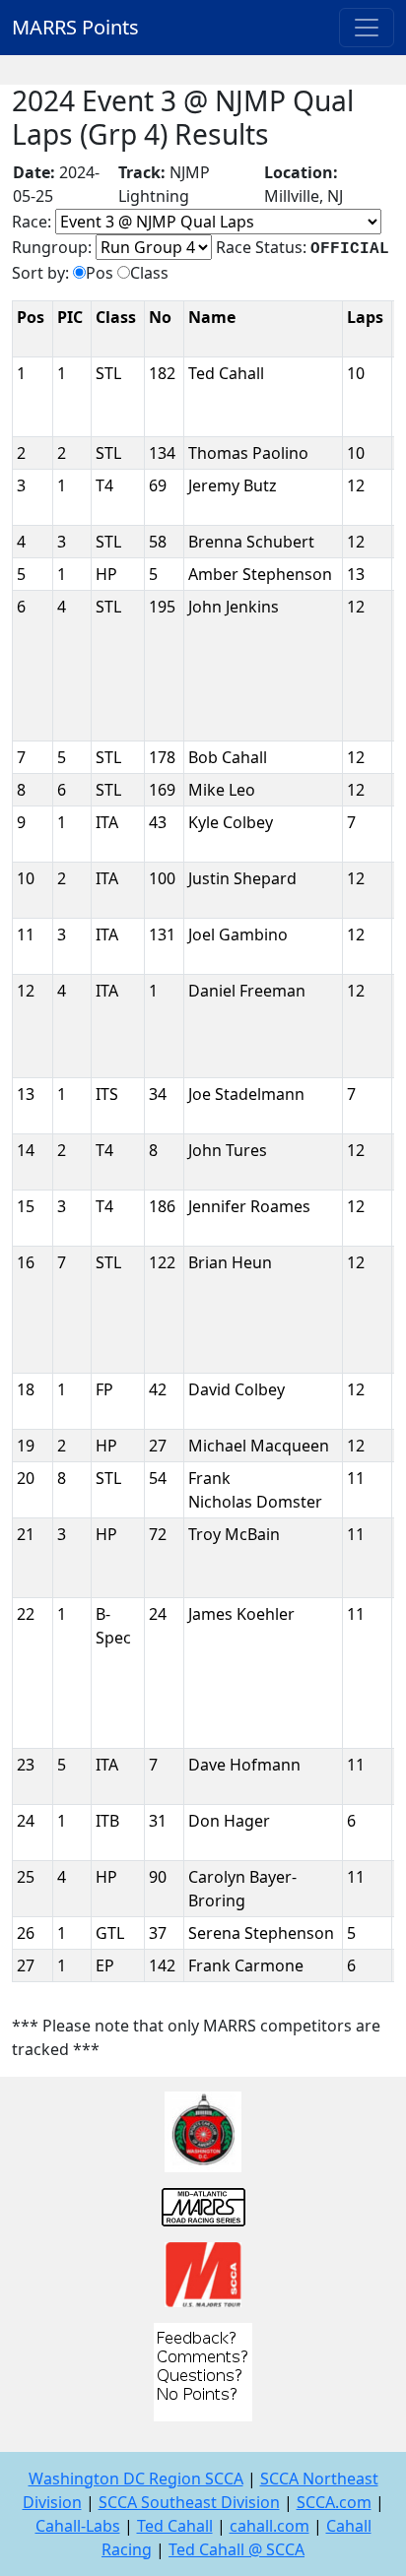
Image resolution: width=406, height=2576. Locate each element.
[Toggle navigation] (367, 28)
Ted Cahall (175, 2526)
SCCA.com (334, 2502)
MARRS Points (75, 27)
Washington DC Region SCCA (136, 2479)
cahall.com (270, 2526)
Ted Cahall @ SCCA (237, 2549)
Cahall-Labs (78, 2526)
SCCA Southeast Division (189, 2502)
